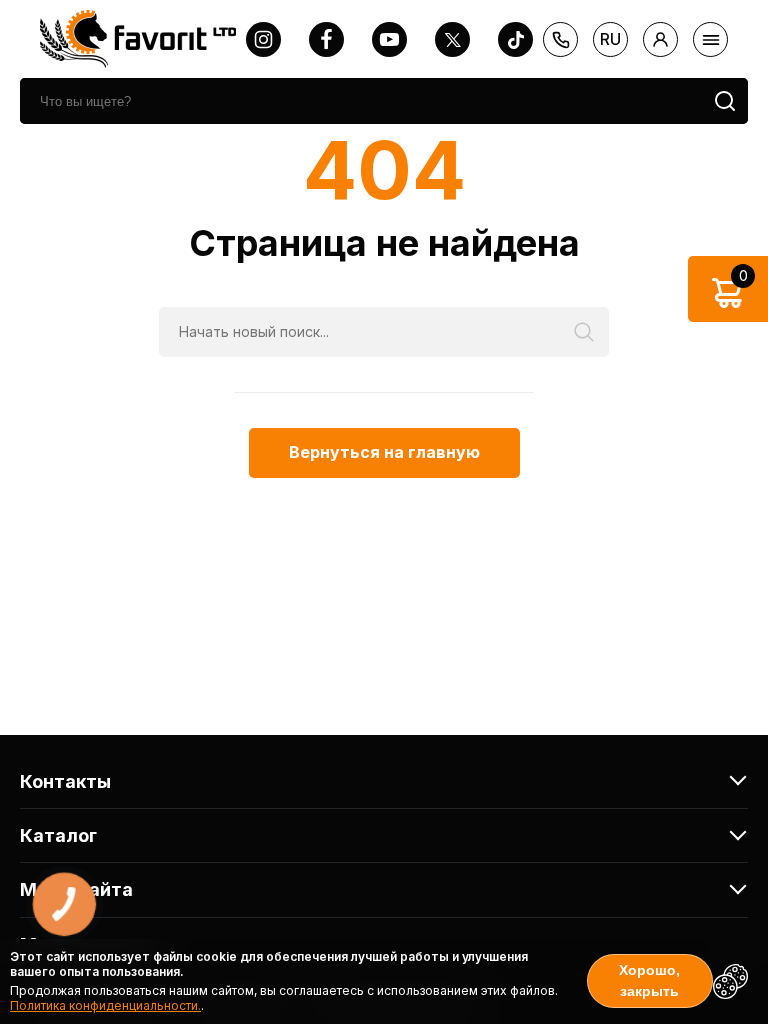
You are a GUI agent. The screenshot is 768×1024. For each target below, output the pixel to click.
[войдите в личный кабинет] (660, 39)
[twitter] (452, 39)
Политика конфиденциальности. (105, 1005)
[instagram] (263, 39)
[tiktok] (515, 39)
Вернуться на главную (384, 452)
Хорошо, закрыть (649, 980)
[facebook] (326, 39)
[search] (725, 101)
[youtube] (389, 39)
